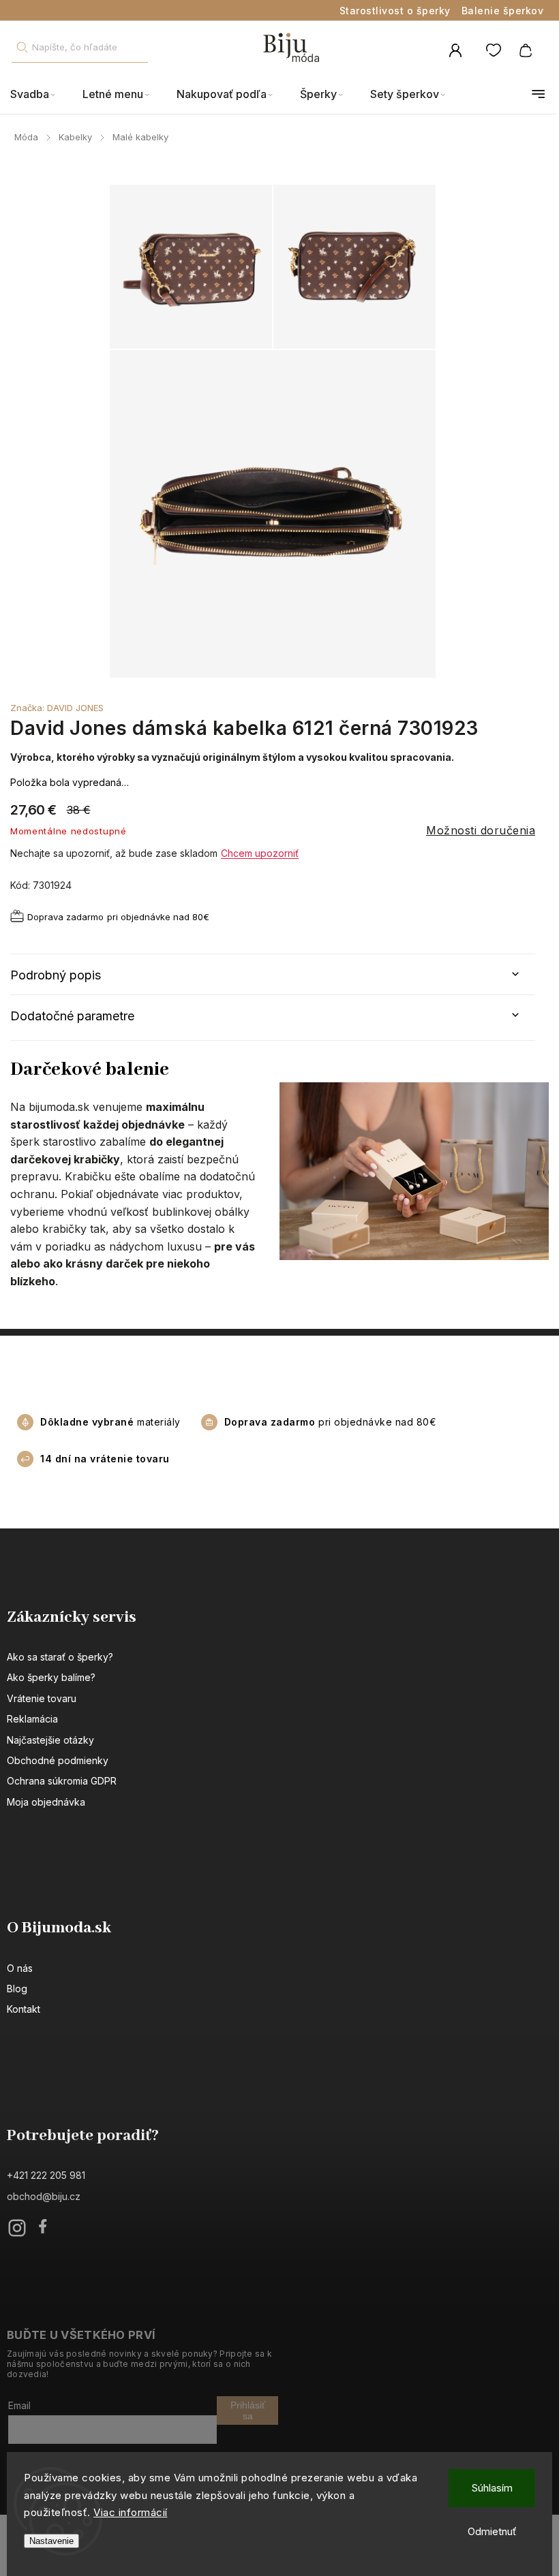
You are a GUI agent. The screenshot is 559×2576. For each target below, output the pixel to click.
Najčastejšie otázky (50, 1740)
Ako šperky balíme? (51, 1677)
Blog (17, 1989)
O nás (20, 1968)
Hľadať (22, 47)
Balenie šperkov (503, 11)
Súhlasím (492, 2488)
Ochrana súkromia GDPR (62, 1781)
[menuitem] (40, 94)
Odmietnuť (492, 2531)
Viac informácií (131, 2512)
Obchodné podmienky (58, 1760)
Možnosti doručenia (481, 830)
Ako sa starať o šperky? (60, 1657)
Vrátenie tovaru (42, 1698)
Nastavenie (51, 2541)
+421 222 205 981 (46, 2175)
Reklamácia (32, 1719)
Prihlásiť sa (248, 2410)
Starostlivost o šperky (395, 11)
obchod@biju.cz (44, 2196)
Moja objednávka (46, 1802)
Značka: (57, 708)
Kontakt (24, 2009)
